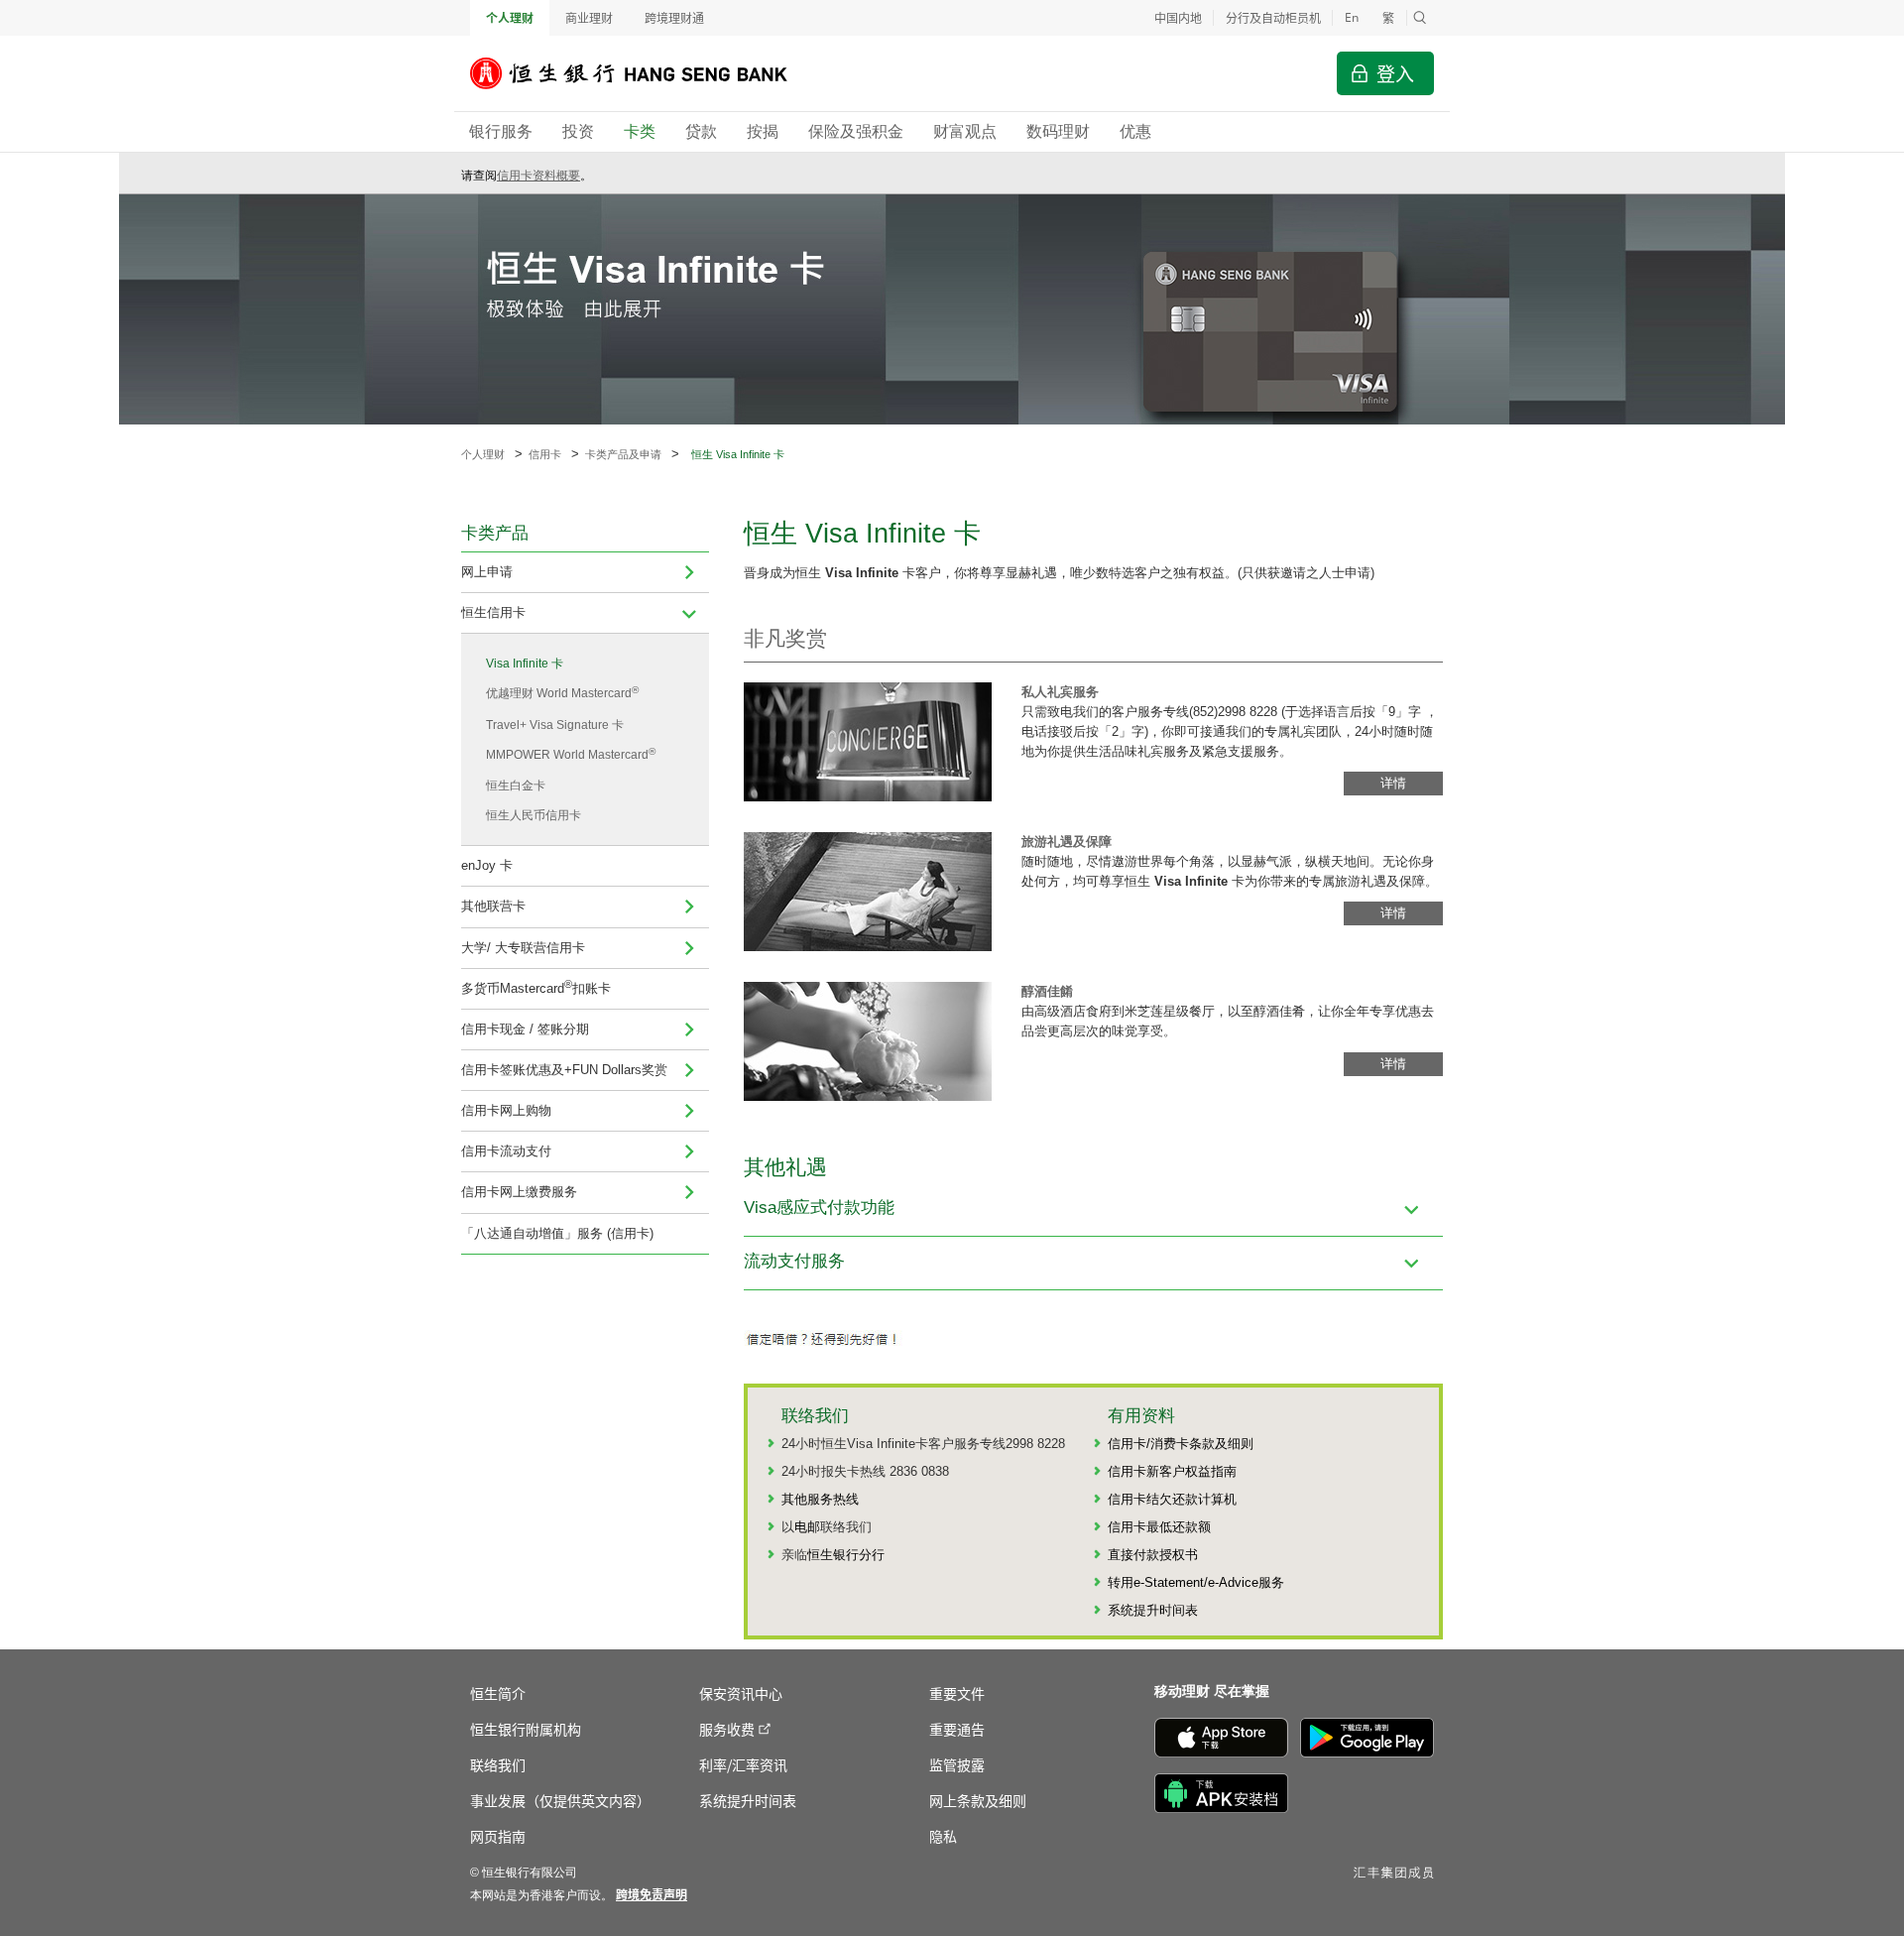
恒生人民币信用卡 (534, 815)
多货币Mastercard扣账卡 (536, 986)
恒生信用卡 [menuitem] (493, 612)
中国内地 (1178, 17)
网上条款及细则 (978, 1800)
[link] (652, 1894)
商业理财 (589, 17)
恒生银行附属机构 (526, 1729)
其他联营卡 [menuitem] (493, 906)
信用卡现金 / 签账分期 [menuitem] (525, 1029)
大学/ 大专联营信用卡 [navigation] (523, 948)
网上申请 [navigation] (487, 572)
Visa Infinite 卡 (525, 664)
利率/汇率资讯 (743, 1764)
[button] (1420, 18)
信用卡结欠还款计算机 (1172, 1499)
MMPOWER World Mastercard (571, 754)
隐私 (943, 1836)
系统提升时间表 (1153, 1610)
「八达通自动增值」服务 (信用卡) (557, 1233)
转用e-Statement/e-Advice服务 (1196, 1582)
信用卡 (545, 454)
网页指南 (498, 1836)
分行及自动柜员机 (1273, 17)
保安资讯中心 (741, 1693)
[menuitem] (689, 572)
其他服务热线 (820, 1499)
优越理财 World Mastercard (562, 692)
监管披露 (957, 1764)
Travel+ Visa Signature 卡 (555, 725)
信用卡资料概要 (538, 176)
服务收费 (727, 1729)
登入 (1395, 73)
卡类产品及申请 (623, 454)
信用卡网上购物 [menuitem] (506, 1110)
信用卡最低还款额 (1159, 1527)
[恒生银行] (644, 73)
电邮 (807, 1527)
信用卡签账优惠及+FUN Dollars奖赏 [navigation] (564, 1070)
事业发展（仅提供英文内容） (560, 1800)
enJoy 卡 (487, 865)
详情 (1393, 783)
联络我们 (498, 1764)
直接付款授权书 (1153, 1555)
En (1352, 17)
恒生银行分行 (846, 1555)
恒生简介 (498, 1693)
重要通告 (957, 1729)
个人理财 (510, 17)
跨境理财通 (674, 17)
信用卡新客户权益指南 (1172, 1471)
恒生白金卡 (516, 786)
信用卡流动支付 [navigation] (506, 1151)
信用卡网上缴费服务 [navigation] (519, 1192)
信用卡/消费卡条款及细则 (1181, 1444)
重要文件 (957, 1693)
